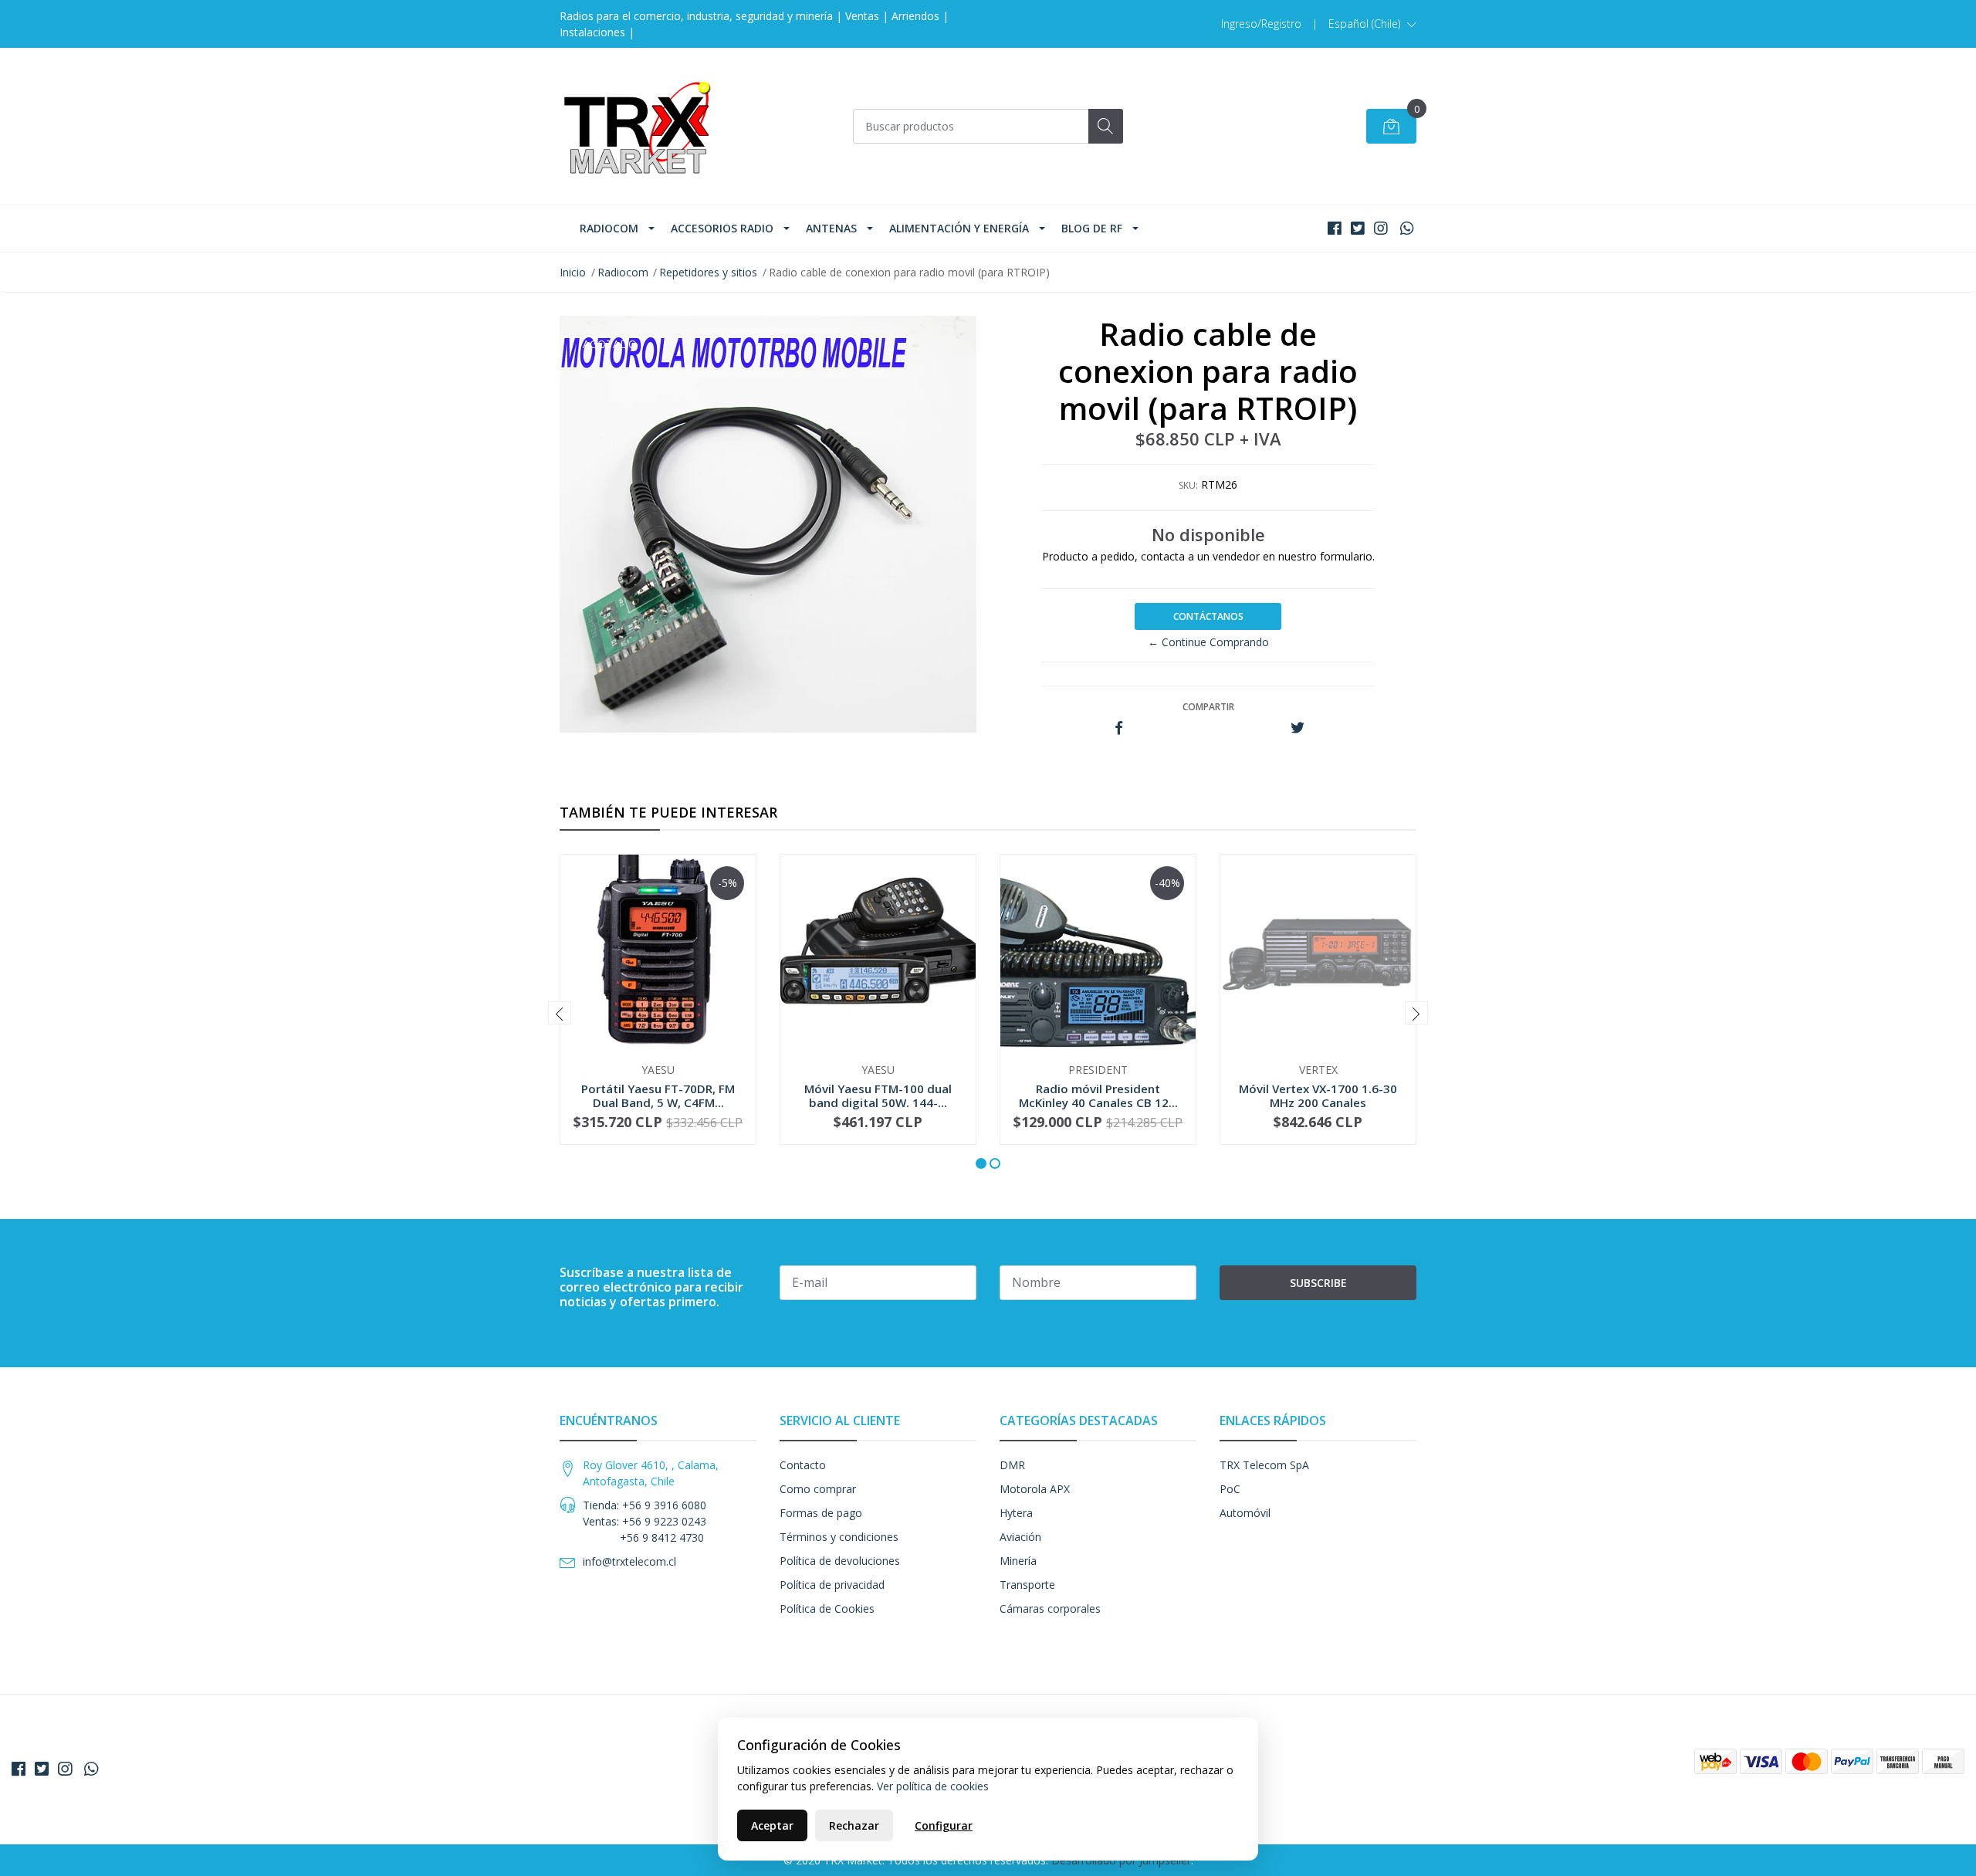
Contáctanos (1208, 616)
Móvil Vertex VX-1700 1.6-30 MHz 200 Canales (1318, 1095)
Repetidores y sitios (708, 272)
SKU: (1188, 485)
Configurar (944, 1825)
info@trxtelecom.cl (629, 1561)
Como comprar (818, 1489)
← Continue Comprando (1208, 642)
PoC (1230, 1489)
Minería (1018, 1561)
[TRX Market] (637, 126)
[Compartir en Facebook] (1119, 728)
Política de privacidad (832, 1585)
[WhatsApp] (1407, 228)
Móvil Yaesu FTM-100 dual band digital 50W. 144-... (878, 1095)
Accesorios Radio (722, 228)
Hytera (1016, 1513)
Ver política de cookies (933, 1786)
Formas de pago (821, 1513)
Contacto (803, 1465)
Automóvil (1245, 1513)
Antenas (831, 228)
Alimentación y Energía (959, 228)
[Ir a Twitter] (1358, 228)
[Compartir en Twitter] (1297, 728)
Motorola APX (1035, 1489)
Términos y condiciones (839, 1537)
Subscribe (1318, 1283)
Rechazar (854, 1825)
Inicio (573, 272)
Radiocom (609, 228)
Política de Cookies (827, 1608)
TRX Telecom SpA (1264, 1465)
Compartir (1208, 707)
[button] (1372, 24)
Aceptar (772, 1825)
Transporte (1027, 1585)
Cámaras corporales (1050, 1608)
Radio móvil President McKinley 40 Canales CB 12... (1098, 1095)
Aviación (1020, 1537)
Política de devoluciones (840, 1561)
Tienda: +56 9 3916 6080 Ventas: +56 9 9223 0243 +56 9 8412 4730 (645, 1521)
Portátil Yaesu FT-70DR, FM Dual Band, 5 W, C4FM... (658, 1095)
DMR (1012, 1465)
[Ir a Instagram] (1381, 228)
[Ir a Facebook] (1335, 228)
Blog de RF (1092, 228)
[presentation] (560, 1013)
